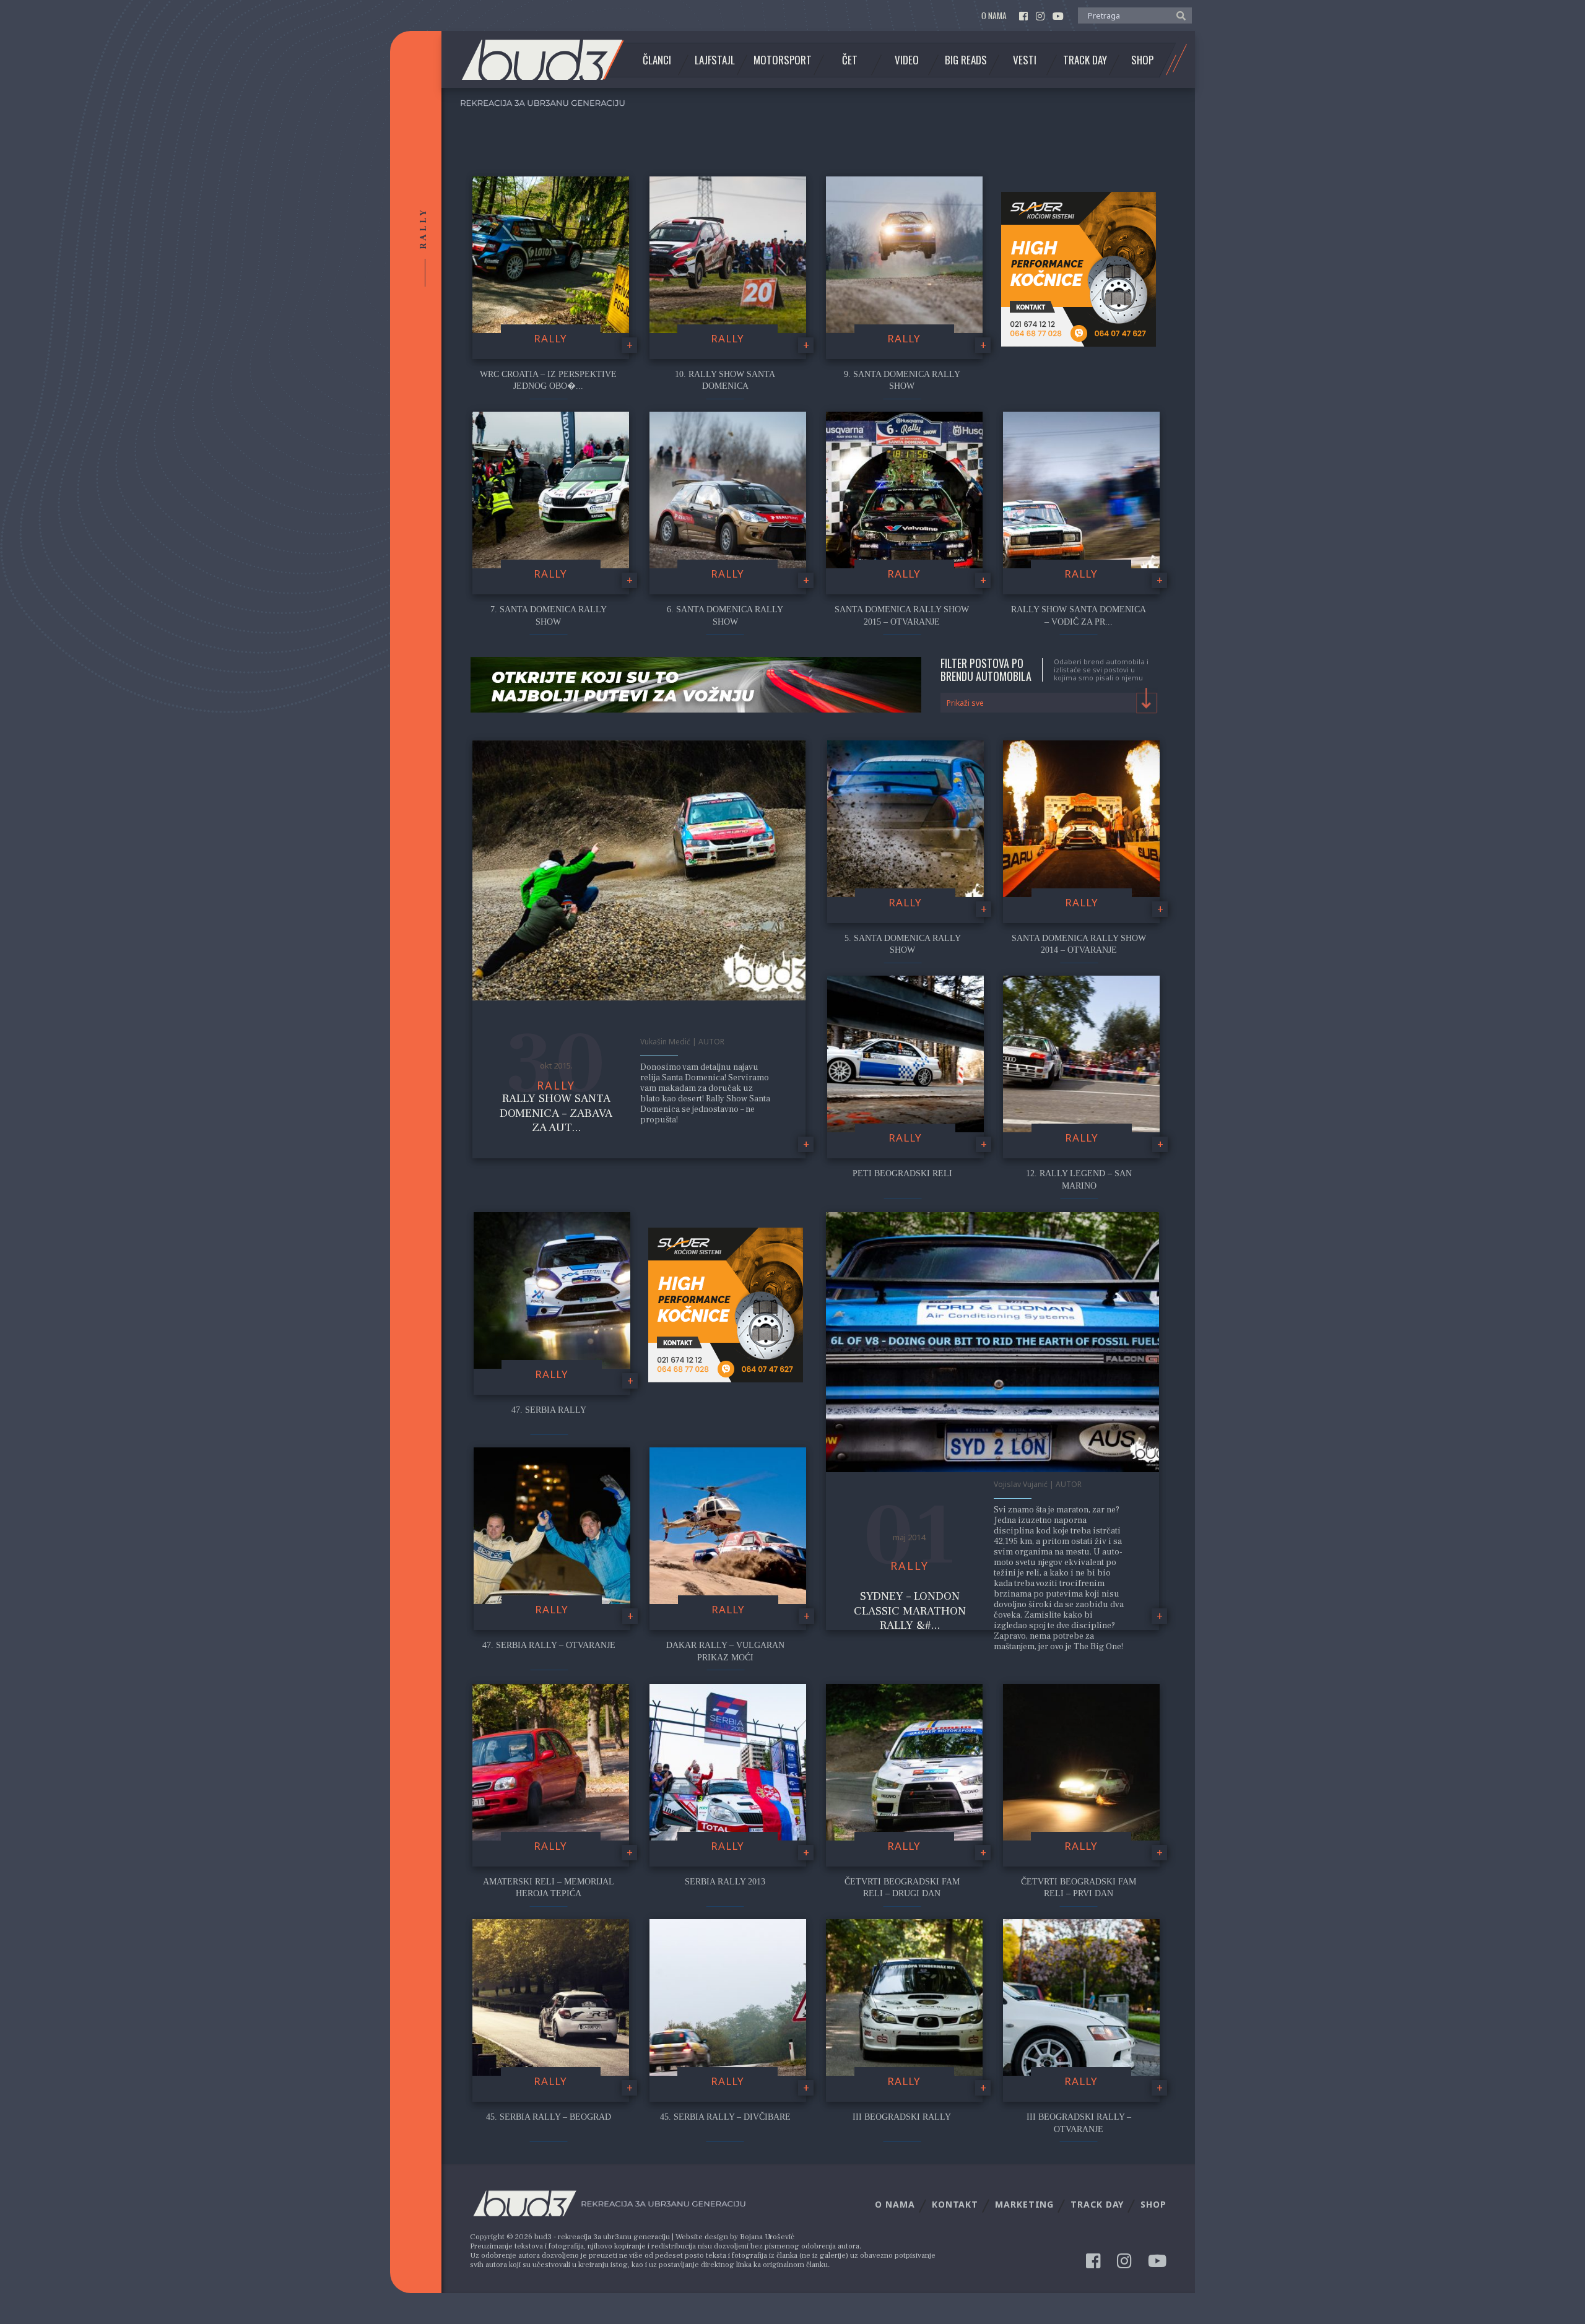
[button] (1178, 15)
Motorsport (783, 60)
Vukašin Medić (665, 1042)
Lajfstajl (715, 60)
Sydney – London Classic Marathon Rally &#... (910, 1611)
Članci (657, 60)
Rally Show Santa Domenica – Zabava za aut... (556, 1113)
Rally (550, 338)
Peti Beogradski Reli (902, 1173)
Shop (1142, 60)
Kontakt (955, 2204)
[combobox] (1049, 703)
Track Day (1085, 60)
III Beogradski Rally (902, 2117)
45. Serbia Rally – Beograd (549, 2117)
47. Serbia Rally (549, 1410)
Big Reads (966, 60)
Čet (850, 60)
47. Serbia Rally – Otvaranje (549, 1645)
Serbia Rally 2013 (725, 1882)
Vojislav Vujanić (1021, 1484)
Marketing (1024, 2204)
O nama (994, 16)
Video (907, 60)
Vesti (1025, 60)
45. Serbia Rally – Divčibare (725, 2117)
